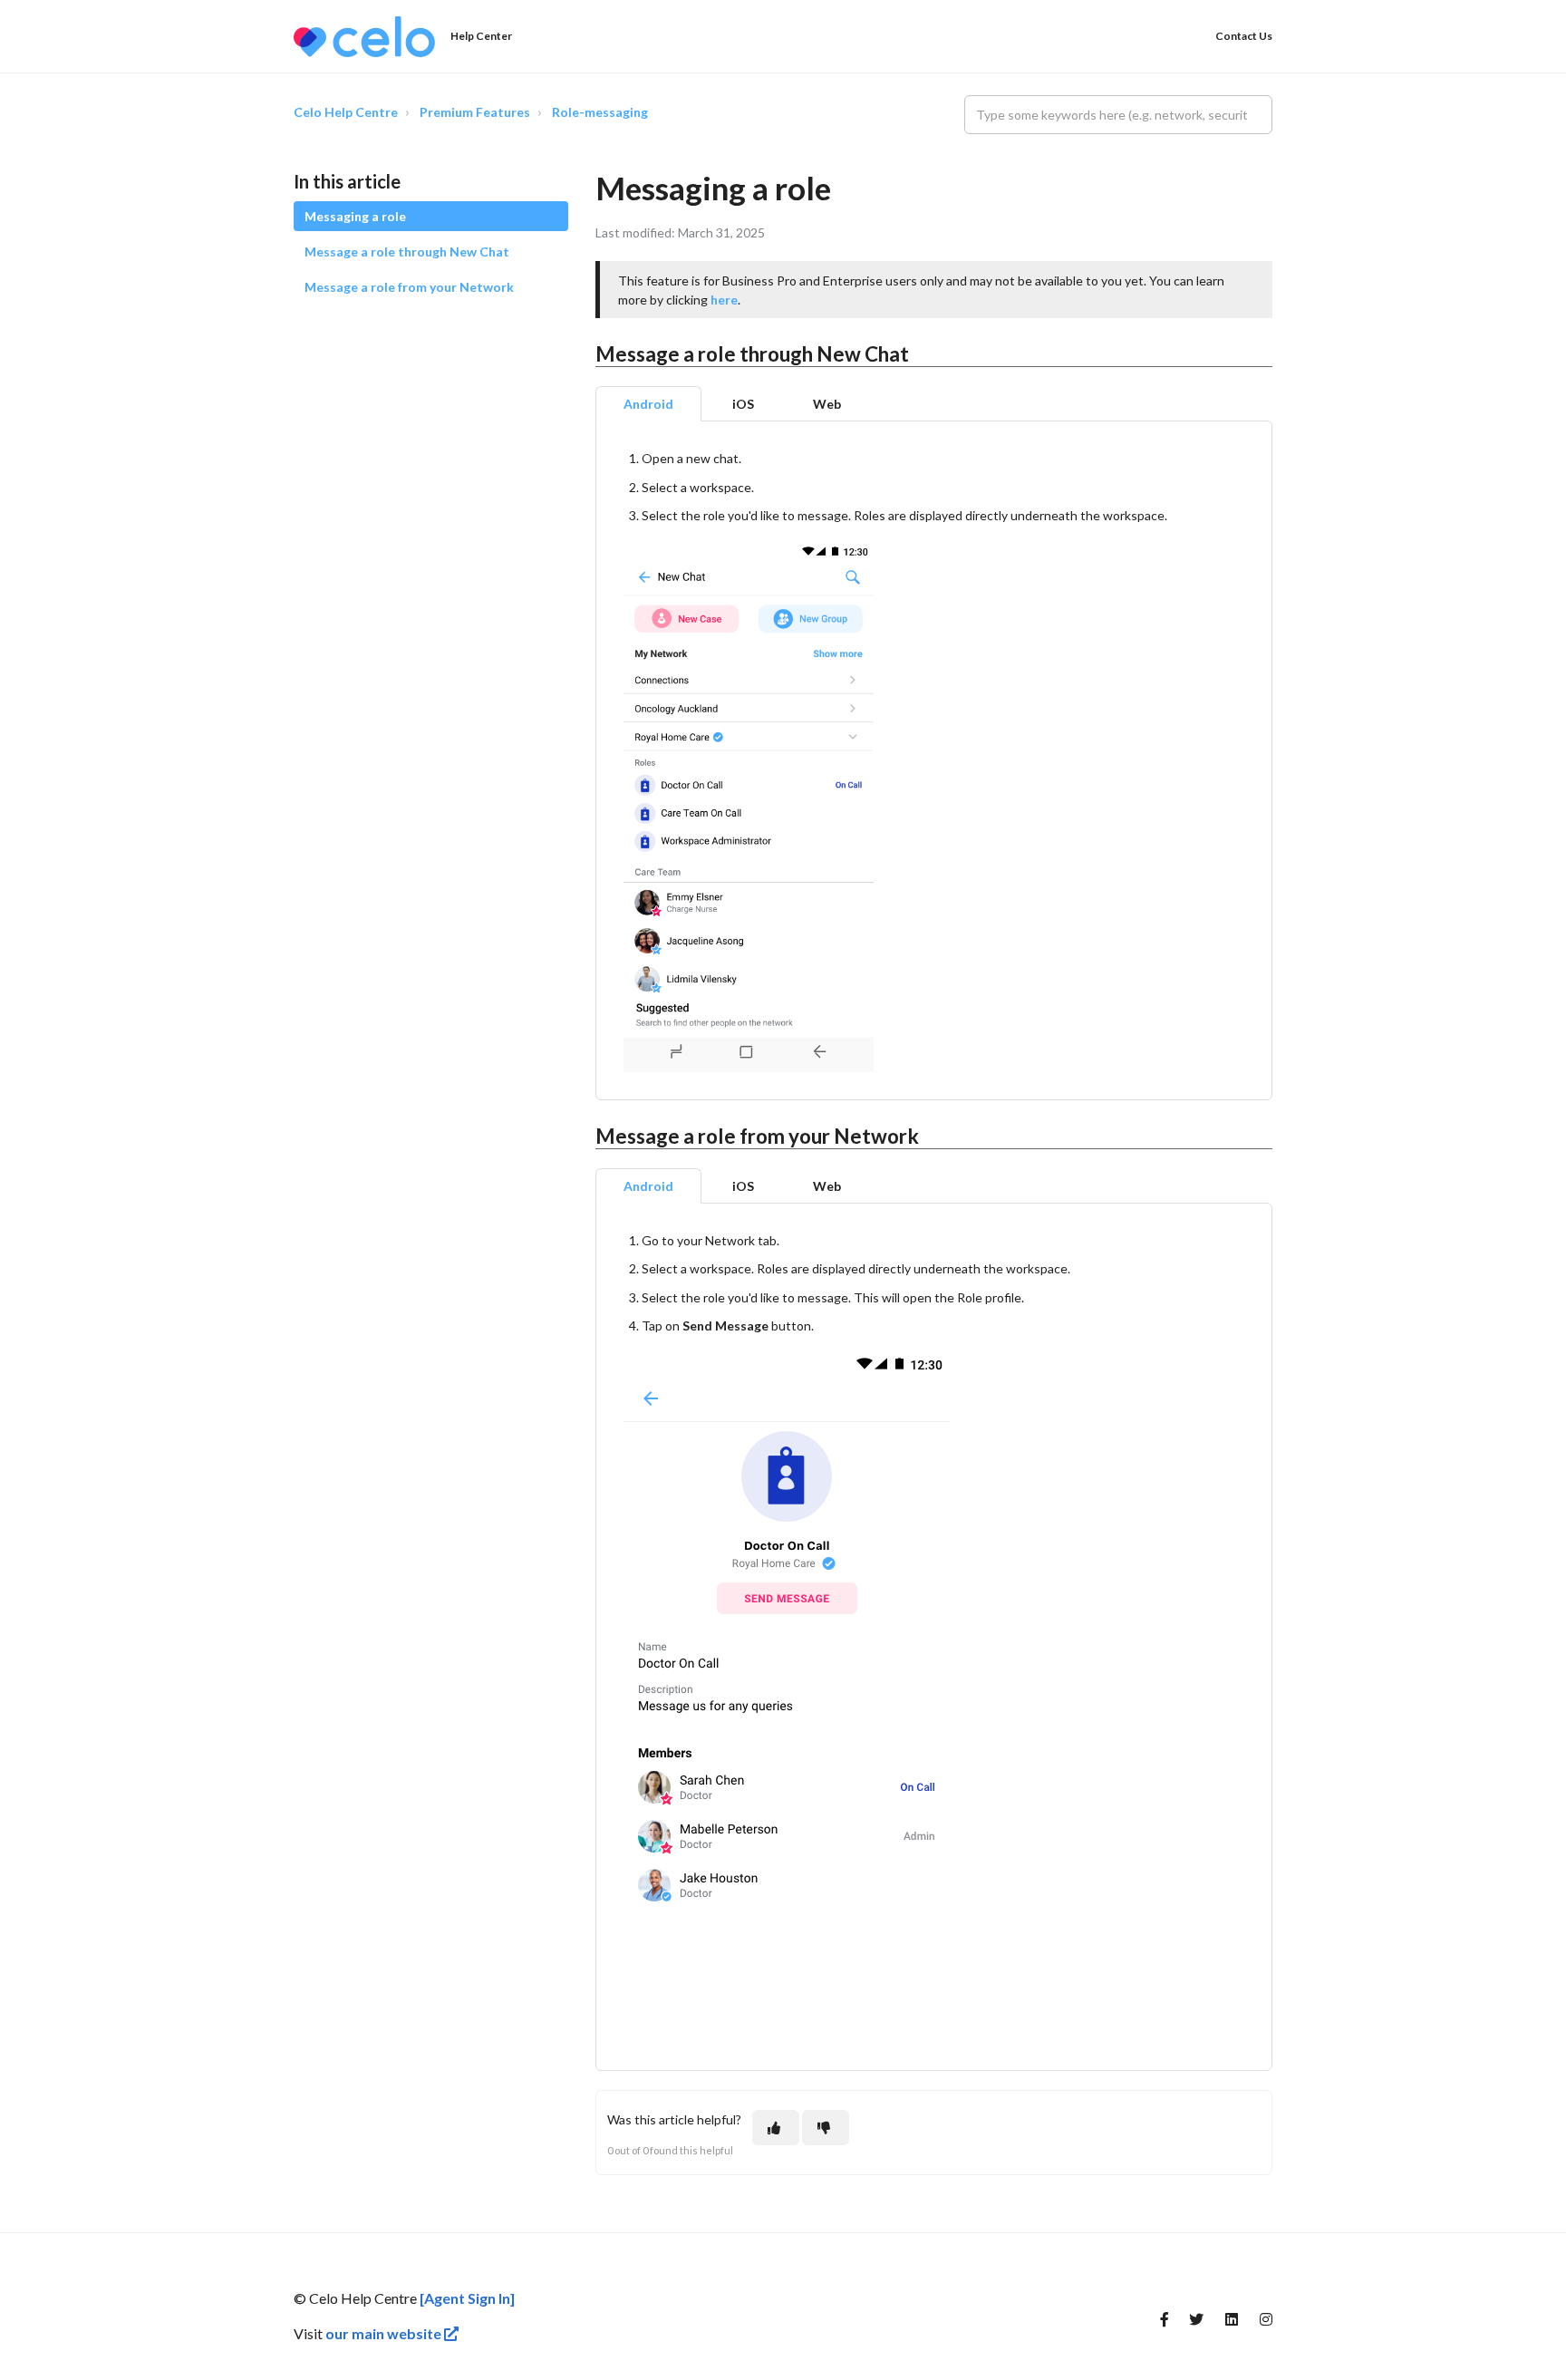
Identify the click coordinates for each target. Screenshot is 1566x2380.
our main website (385, 2333)
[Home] (364, 37)
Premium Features (475, 112)
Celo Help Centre (346, 112)
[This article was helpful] (776, 2128)
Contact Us (1244, 36)
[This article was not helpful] (826, 2128)
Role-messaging (600, 112)
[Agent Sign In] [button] (467, 2298)
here (724, 300)
